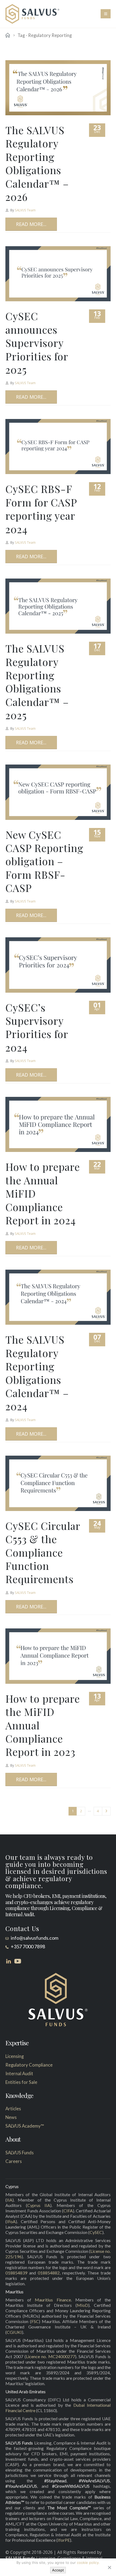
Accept (58, 2570)
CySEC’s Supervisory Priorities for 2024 (37, 1027)
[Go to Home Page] (8, 35)
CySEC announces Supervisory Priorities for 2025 (37, 343)
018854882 (49, 2273)
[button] (106, 14)
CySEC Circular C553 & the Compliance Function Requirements (43, 1552)
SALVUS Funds (20, 2153)
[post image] (58, 88)
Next (106, 1811)
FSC (35, 2321)
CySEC (96, 2232)
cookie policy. (88, 2563)
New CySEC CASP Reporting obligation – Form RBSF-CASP (44, 861)
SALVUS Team (25, 210)
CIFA (68, 2211)
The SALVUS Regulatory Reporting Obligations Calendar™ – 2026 (37, 163)
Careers (14, 2161)
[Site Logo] (32, 14)
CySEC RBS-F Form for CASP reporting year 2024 (41, 509)
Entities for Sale (21, 2082)
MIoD (83, 2305)
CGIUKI (14, 2332)
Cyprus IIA (39, 2205)
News (11, 2117)
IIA (10, 2200)
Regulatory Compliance (29, 2065)
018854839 (16, 2273)
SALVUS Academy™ (25, 2126)
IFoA (11, 2221)
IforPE (64, 2540)
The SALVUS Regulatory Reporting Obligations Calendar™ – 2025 (37, 682)
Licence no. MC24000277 (50, 2356)
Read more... (31, 224)
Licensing (15, 2056)
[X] (109, 2567)
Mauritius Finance (53, 2300)
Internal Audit (19, 2074)
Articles (13, 2109)
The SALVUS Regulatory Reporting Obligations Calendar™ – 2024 (37, 1373)
